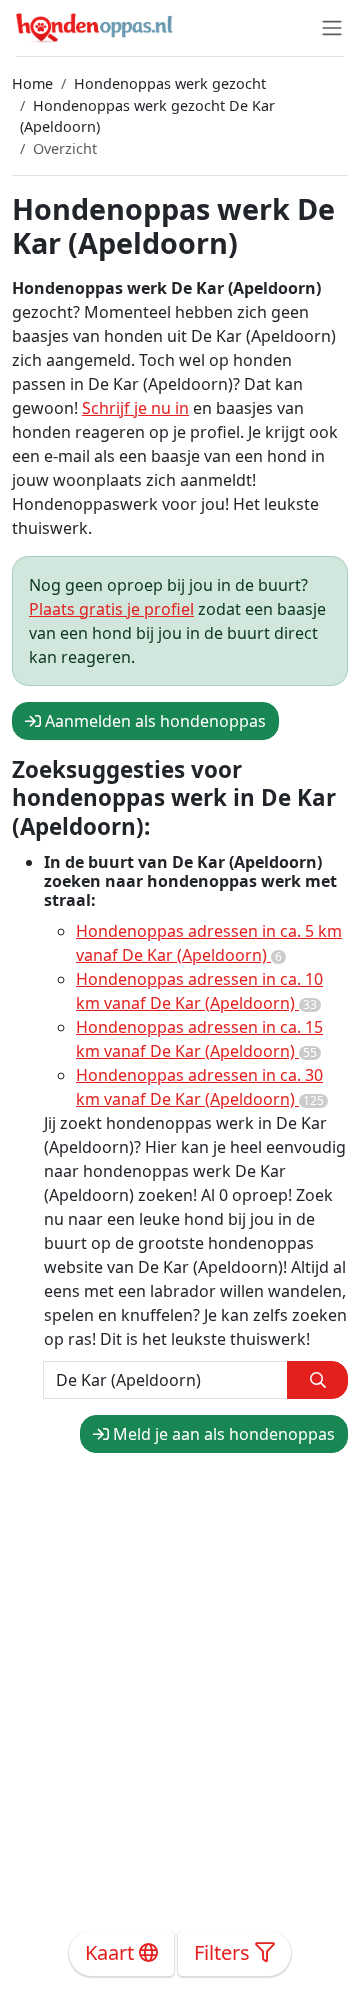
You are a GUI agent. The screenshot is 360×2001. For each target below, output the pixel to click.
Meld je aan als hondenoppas (222, 1434)
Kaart (112, 1952)
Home (32, 83)
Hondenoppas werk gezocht (170, 83)
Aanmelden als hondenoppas (153, 721)
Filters (224, 1952)
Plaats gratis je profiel (111, 609)
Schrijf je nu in (135, 408)
